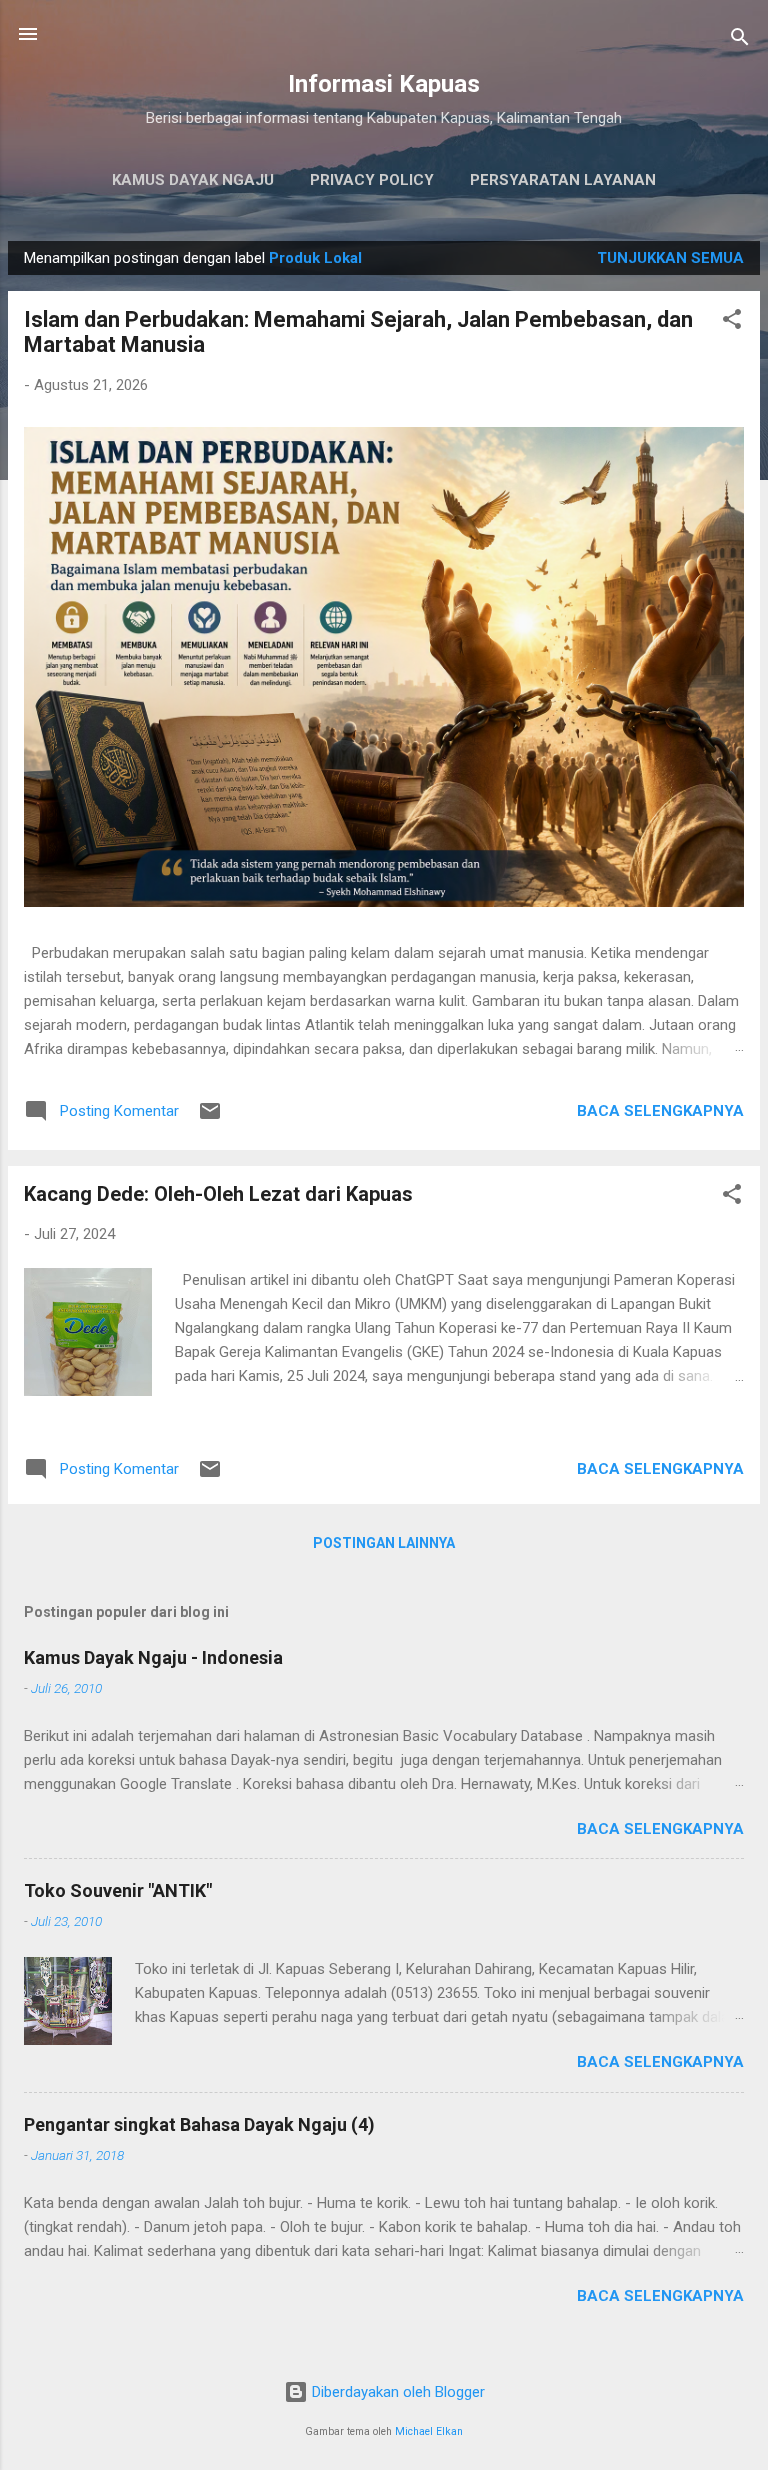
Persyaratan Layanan (563, 180)
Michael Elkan (429, 2431)
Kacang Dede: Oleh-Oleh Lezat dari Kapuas (218, 1194)
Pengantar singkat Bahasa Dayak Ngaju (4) (199, 2124)
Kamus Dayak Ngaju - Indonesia (153, 1657)
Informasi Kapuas (384, 84)
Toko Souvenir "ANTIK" (118, 1890)
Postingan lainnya (384, 1543)
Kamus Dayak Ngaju (193, 180)
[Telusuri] (740, 40)
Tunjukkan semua (670, 258)
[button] (732, 322)
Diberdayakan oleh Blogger (396, 2392)
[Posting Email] (210, 1118)
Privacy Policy (372, 180)
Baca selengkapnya (660, 1111)
